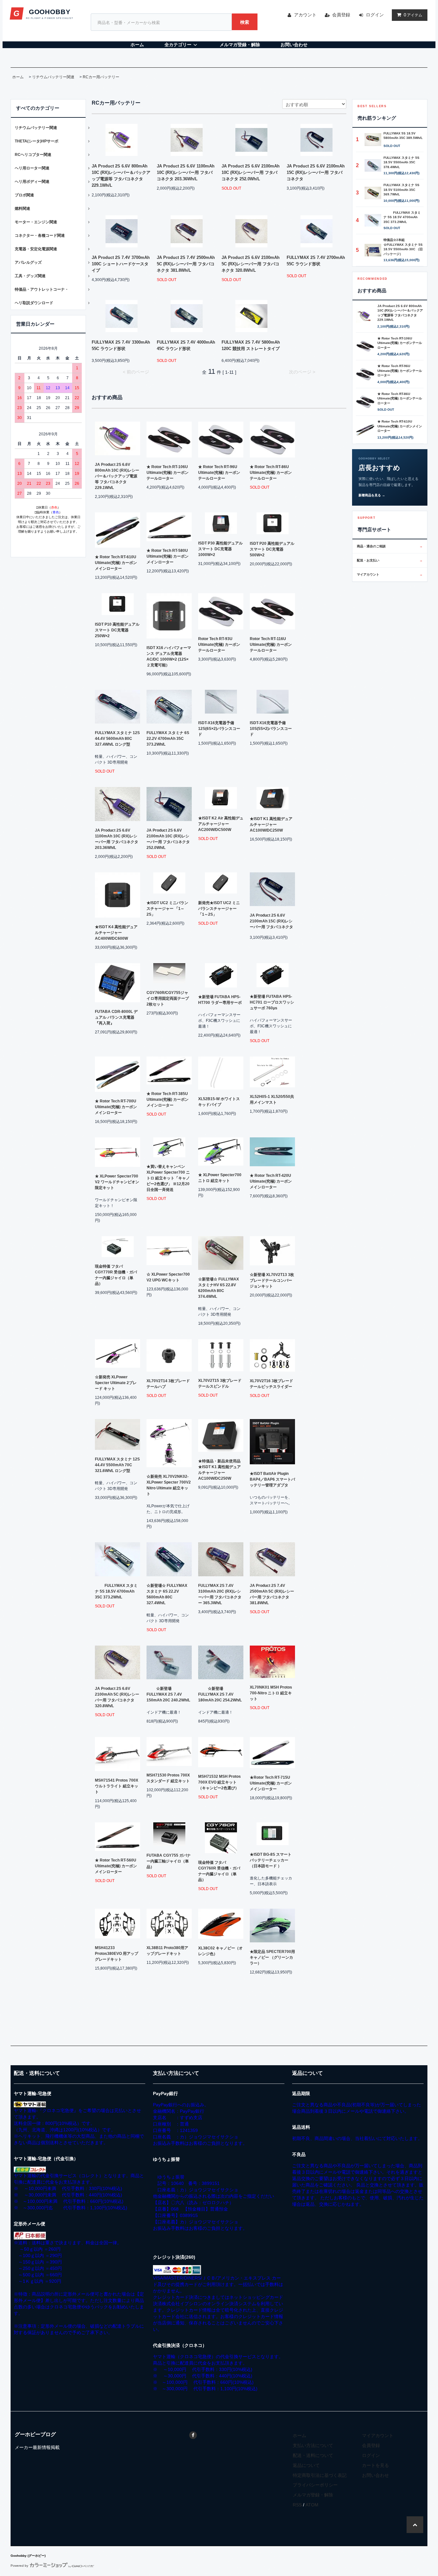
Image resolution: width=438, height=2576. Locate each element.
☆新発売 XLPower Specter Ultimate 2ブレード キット (116, 1383)
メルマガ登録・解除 (240, 45)
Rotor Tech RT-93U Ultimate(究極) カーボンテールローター (219, 645)
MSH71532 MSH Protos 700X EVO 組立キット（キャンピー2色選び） (219, 1782)
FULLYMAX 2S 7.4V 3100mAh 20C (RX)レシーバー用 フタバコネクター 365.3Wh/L (220, 1594)
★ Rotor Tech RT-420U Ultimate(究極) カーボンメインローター (271, 1181)
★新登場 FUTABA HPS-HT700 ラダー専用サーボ (220, 1000)
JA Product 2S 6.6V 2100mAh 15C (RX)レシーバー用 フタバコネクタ (316, 172)
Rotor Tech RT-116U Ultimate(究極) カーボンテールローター (271, 645)
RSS (297, 2505)
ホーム (137, 45)
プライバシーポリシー (315, 2485)
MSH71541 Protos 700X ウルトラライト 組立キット (117, 1786)
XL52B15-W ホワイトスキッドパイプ (219, 1102)
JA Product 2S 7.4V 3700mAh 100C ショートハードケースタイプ (121, 264)
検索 (245, 22)
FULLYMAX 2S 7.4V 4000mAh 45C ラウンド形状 (186, 345)
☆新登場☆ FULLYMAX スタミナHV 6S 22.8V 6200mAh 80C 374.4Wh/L (219, 1288)
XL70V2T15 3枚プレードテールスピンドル (220, 1383)
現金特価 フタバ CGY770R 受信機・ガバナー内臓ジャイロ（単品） (116, 1275)
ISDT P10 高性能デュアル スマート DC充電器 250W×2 (117, 630)
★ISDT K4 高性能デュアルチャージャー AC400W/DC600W (116, 933)
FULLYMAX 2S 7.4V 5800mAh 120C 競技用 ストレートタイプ (251, 345)
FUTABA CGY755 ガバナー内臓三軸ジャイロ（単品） (169, 1861)
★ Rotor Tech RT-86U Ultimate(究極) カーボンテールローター (271, 473)
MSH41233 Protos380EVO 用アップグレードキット (117, 1954)
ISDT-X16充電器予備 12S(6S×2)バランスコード (219, 729)
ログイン (375, 15)
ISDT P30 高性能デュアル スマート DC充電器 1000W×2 (220, 549)
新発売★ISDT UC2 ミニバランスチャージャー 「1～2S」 (219, 909)
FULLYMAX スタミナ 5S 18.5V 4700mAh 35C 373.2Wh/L (116, 1591)
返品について (306, 2465)
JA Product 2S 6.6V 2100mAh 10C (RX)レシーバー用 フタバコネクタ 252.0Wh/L (251, 172)
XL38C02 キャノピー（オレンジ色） (220, 1951)
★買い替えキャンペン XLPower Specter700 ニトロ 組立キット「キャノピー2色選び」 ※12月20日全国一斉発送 (168, 1178)
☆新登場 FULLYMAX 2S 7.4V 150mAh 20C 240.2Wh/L (168, 1694)
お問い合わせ (294, 45)
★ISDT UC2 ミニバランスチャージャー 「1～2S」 (167, 909)
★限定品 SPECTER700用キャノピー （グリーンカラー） (272, 1957)
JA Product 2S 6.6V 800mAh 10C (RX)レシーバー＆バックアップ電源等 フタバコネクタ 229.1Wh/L (121, 176)
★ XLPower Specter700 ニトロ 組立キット (220, 1178)
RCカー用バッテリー (101, 77)
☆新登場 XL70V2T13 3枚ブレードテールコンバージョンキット (272, 1280)
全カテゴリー (178, 45)
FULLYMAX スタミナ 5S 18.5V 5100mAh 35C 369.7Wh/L (401, 190)
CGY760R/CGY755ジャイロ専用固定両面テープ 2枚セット (168, 998)
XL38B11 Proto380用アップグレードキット (167, 1951)
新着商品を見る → (372, 495)
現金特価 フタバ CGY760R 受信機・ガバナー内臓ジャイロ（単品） (219, 1871)
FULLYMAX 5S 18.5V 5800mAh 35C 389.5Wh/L (403, 136)
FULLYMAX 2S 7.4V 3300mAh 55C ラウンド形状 (121, 345)
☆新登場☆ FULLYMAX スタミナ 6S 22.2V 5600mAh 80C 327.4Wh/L (167, 1594)
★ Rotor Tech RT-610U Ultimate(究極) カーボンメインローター (116, 563)
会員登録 (341, 15)
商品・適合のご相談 (390, 546)
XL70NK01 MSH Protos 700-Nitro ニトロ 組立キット (271, 1693)
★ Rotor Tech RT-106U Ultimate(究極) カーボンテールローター (168, 473)
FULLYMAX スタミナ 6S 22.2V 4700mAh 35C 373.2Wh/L (168, 739)
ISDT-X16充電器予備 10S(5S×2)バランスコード (271, 729)
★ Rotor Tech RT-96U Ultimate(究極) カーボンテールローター (219, 473)
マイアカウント (390, 574)
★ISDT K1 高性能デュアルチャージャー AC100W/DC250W (271, 825)
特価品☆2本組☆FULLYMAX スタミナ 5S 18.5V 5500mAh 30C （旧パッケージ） (403, 247)
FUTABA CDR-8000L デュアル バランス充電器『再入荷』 (116, 1017)
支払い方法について (313, 2445)
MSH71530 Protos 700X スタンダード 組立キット (168, 1778)
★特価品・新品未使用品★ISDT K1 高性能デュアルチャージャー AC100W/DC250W (219, 1470)
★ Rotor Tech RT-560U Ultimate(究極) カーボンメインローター (116, 1866)
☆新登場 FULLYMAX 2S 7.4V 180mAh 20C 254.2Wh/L (220, 1694)
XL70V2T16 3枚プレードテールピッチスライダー (271, 1384)
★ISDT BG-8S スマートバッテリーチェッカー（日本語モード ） (271, 1860)
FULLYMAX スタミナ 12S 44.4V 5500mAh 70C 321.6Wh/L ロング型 (117, 1465)
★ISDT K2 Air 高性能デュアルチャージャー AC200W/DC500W (221, 824)
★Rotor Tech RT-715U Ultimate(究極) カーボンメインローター (271, 1783)
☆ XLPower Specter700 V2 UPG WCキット (168, 1277)
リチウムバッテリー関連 (53, 77)
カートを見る (375, 2465)
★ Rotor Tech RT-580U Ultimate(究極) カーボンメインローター (168, 556)
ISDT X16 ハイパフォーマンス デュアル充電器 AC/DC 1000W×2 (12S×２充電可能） (169, 656)
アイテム (413, 15)
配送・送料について (313, 2455)
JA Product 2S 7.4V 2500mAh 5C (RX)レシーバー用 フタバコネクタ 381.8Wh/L (186, 264)
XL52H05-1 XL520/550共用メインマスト (272, 1100)
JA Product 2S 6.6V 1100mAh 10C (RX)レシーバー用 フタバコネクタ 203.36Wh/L (186, 172)
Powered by (19, 2566)
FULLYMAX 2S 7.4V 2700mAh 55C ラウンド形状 (316, 261)
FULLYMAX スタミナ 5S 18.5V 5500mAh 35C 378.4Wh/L (401, 162)
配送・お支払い (390, 560)
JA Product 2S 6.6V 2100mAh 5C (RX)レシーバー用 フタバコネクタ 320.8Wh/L (251, 264)
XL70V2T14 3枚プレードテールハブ (168, 1384)
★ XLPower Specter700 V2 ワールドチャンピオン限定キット (117, 1182)
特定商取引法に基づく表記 (320, 2475)
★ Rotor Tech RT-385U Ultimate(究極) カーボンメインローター (168, 1100)
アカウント (305, 15)
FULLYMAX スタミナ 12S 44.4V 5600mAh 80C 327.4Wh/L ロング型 (117, 739)
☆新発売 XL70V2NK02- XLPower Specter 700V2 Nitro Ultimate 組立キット (169, 1485)
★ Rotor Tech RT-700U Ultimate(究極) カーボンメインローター (116, 1107)
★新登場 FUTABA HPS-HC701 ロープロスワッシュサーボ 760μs (272, 1002)
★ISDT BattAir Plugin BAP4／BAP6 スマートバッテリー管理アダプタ (272, 1479)
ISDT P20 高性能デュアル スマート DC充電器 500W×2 (272, 549)
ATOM (312, 2505)
